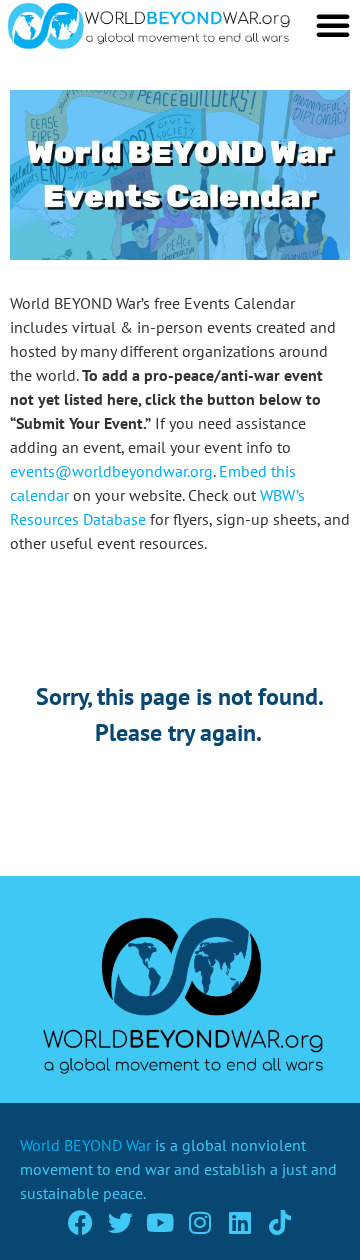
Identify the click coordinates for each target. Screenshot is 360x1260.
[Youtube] (160, 1222)
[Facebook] (80, 1222)
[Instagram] (200, 1222)
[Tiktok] (280, 1222)
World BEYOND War (85, 1145)
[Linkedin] (240, 1222)
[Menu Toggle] (333, 25)
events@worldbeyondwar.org (111, 471)
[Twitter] (120, 1222)
